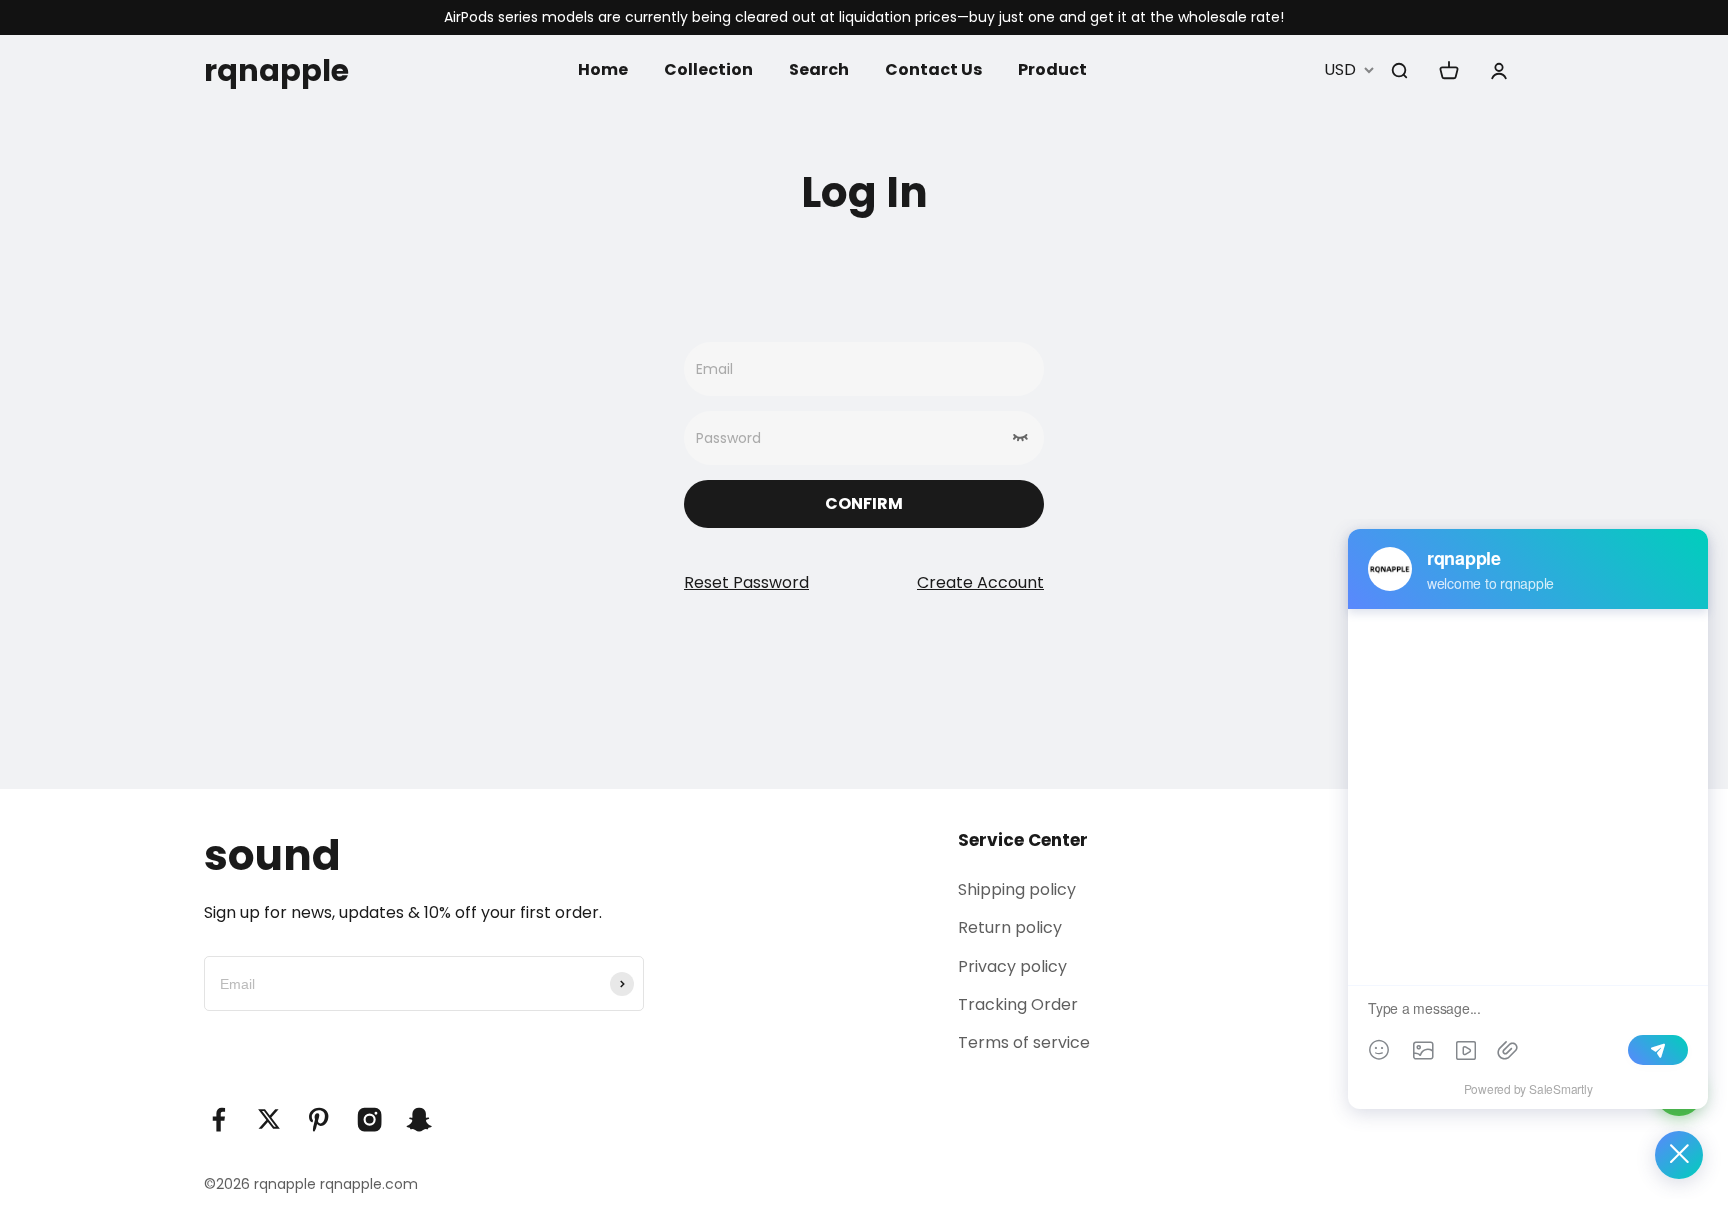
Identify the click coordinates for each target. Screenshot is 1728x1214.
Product (1052, 69)
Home (603, 69)
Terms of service (1024, 1042)
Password (728, 438)
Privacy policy (1012, 966)
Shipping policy (1017, 889)
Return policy (1010, 927)
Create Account (980, 583)
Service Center (1023, 840)
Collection (708, 69)
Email (714, 369)
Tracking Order (1018, 1004)
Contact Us (933, 69)
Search (819, 69)
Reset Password (746, 583)
